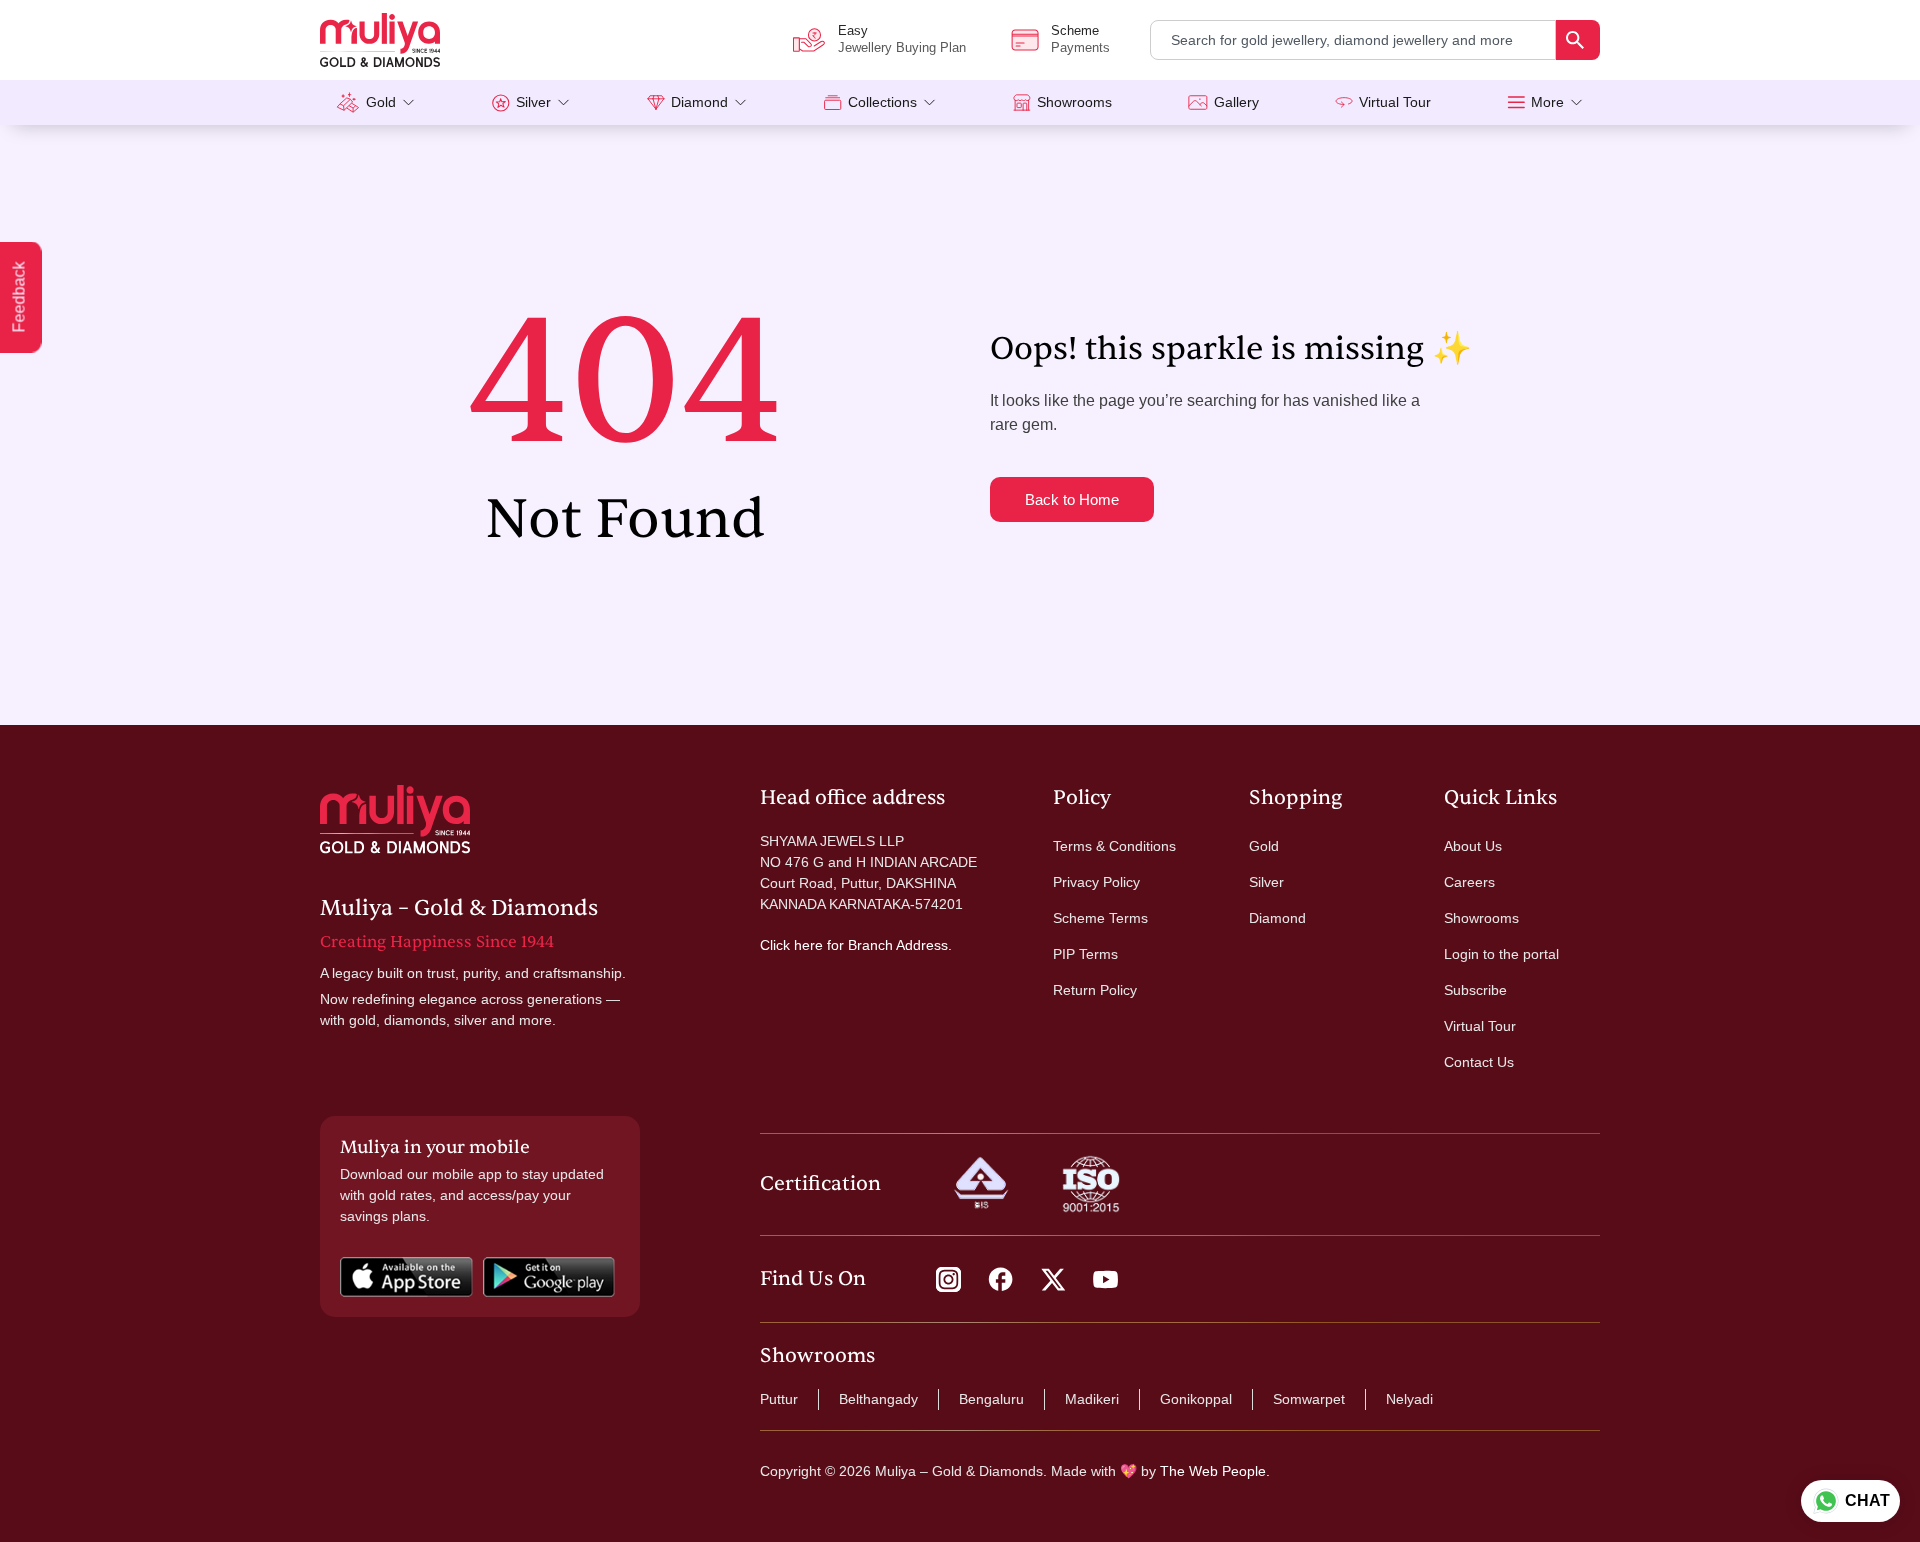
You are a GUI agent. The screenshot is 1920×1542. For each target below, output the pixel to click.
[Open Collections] (929, 102)
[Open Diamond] (740, 102)
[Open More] (1576, 102)
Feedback (19, 297)
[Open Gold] (408, 102)
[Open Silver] (563, 102)
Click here (791, 945)
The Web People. (1215, 1471)
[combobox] (1353, 40)
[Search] (1578, 40)
